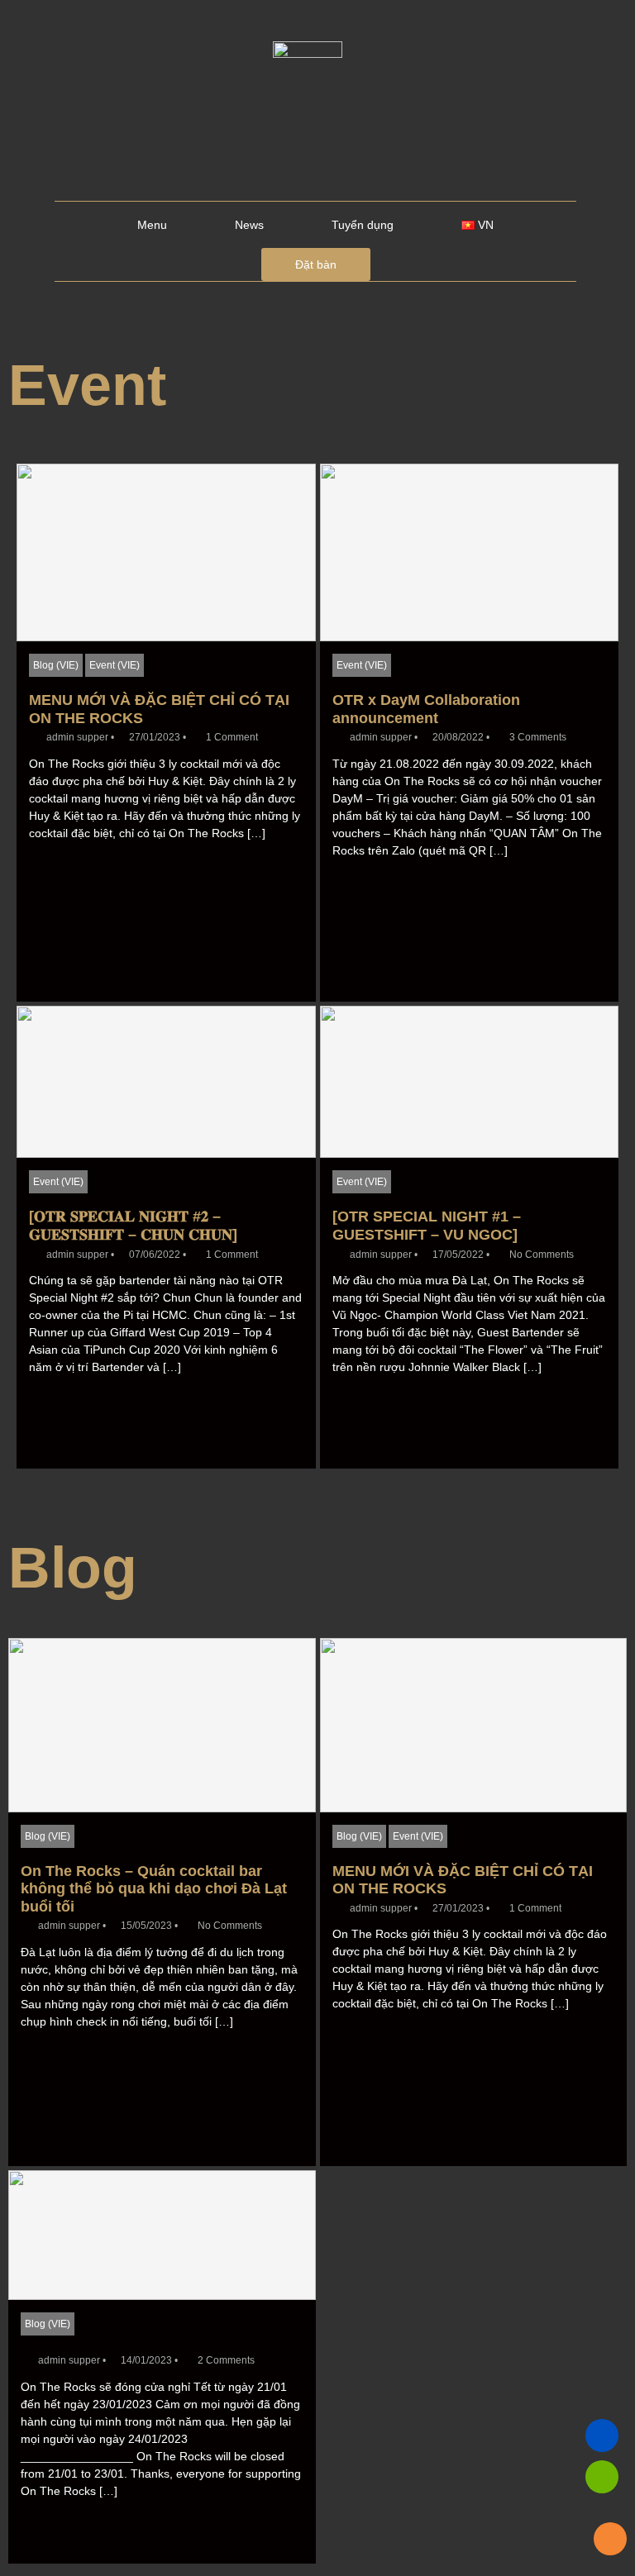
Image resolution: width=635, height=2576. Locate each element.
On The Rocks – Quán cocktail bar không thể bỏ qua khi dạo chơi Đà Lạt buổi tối (154, 1889)
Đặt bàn (316, 264)
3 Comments (538, 737)
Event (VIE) (115, 665)
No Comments (542, 1255)
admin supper (77, 737)
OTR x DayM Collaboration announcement (426, 709)
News (249, 225)
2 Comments (226, 2360)
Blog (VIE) (56, 665)
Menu (152, 225)
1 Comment (232, 737)
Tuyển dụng (363, 225)
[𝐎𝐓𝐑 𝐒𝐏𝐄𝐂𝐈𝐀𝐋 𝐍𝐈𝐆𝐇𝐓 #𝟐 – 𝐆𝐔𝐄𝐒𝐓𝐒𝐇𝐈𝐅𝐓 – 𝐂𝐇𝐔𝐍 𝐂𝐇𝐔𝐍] (133, 1226)
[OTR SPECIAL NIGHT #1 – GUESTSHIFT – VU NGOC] (427, 1226)
